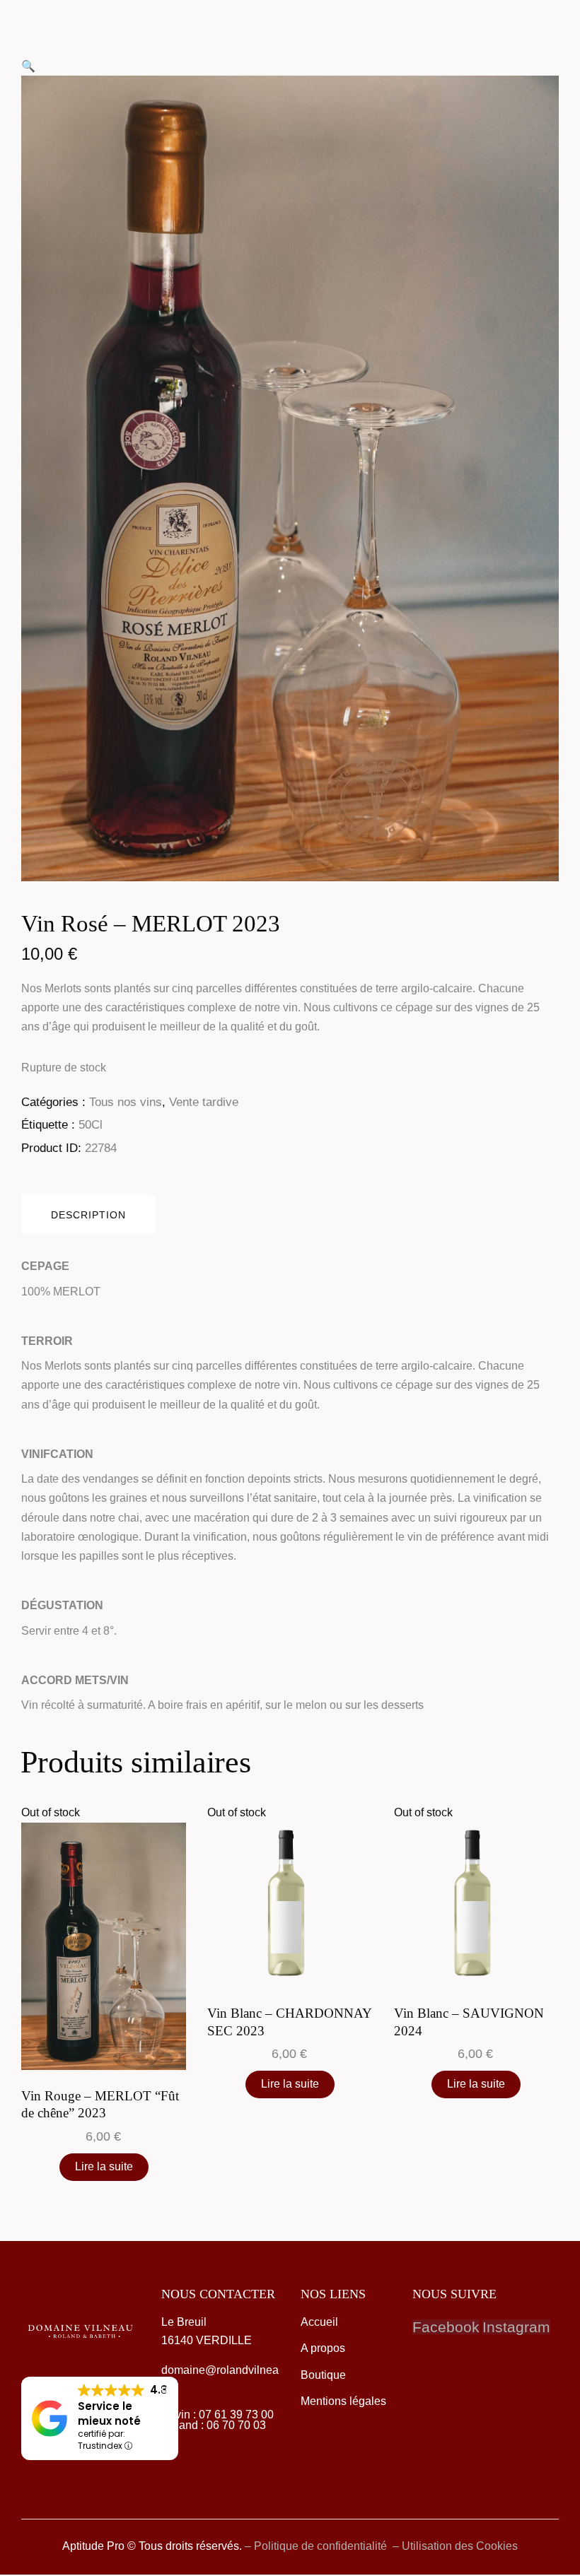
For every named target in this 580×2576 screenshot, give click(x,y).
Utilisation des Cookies (460, 2546)
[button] (28, 66)
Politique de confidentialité (322, 2546)
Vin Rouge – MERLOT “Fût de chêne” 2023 (100, 2105)
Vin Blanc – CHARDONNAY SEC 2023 (289, 2022)
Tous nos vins (126, 1102)
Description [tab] (88, 1215)
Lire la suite (104, 2166)
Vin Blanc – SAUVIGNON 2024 (469, 2022)
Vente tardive (204, 1102)
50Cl (91, 1125)
